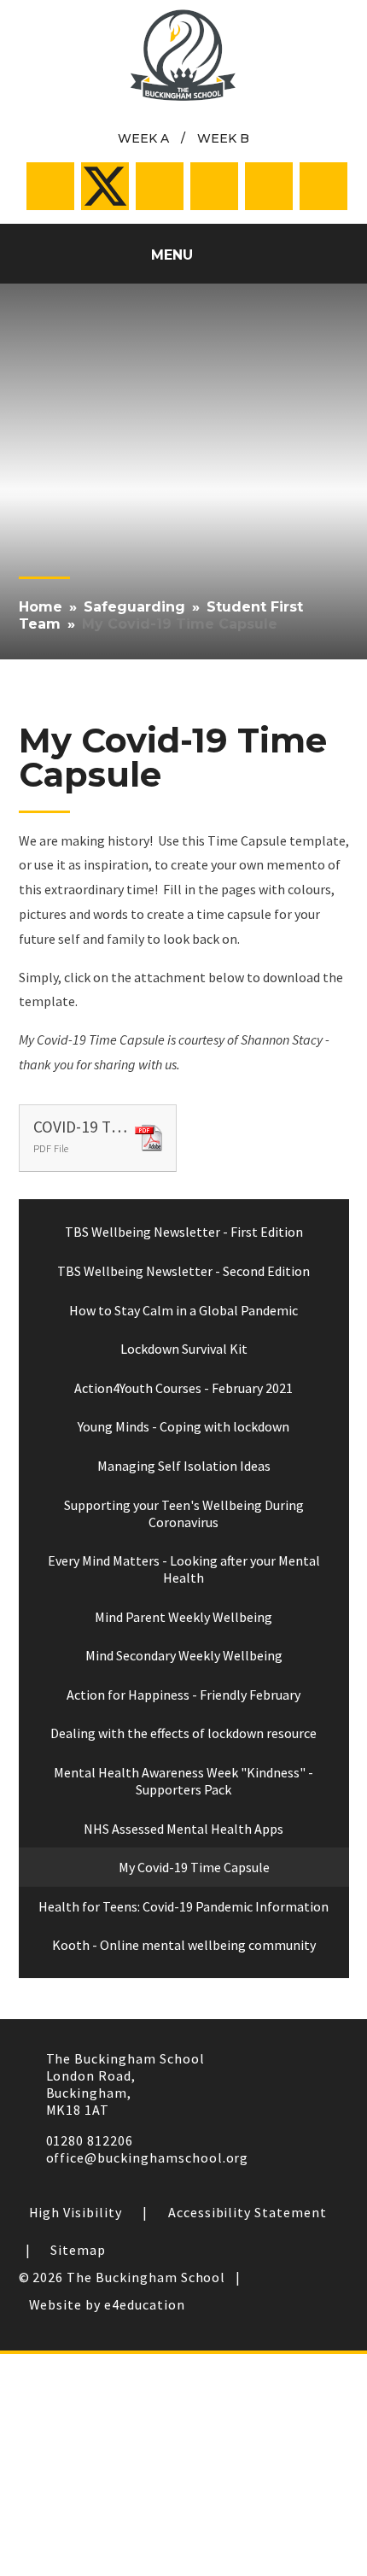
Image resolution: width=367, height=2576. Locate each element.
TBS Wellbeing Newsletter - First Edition (184, 1232)
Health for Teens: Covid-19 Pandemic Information (183, 1906)
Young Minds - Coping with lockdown (183, 1426)
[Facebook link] (50, 186)
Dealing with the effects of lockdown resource (183, 1733)
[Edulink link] (269, 186)
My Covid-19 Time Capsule (180, 624)
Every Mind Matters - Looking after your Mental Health (184, 1569)
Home (41, 607)
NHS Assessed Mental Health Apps (183, 1829)
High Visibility (76, 2212)
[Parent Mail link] (214, 186)
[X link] (105, 186)
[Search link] (323, 186)
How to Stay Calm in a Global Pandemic (183, 1310)
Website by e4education (107, 2304)
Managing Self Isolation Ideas (184, 1466)
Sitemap (78, 2250)
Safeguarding (134, 607)
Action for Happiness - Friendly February (183, 1695)
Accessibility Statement (248, 2212)
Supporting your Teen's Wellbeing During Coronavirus (184, 1513)
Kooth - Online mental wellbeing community (184, 1945)
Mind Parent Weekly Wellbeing (183, 1617)
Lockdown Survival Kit (184, 1349)
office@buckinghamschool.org (148, 2157)
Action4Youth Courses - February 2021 (183, 1388)
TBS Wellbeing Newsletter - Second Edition (183, 1271)
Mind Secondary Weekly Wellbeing (184, 1655)
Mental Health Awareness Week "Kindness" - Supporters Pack (183, 1781)
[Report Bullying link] (160, 186)
